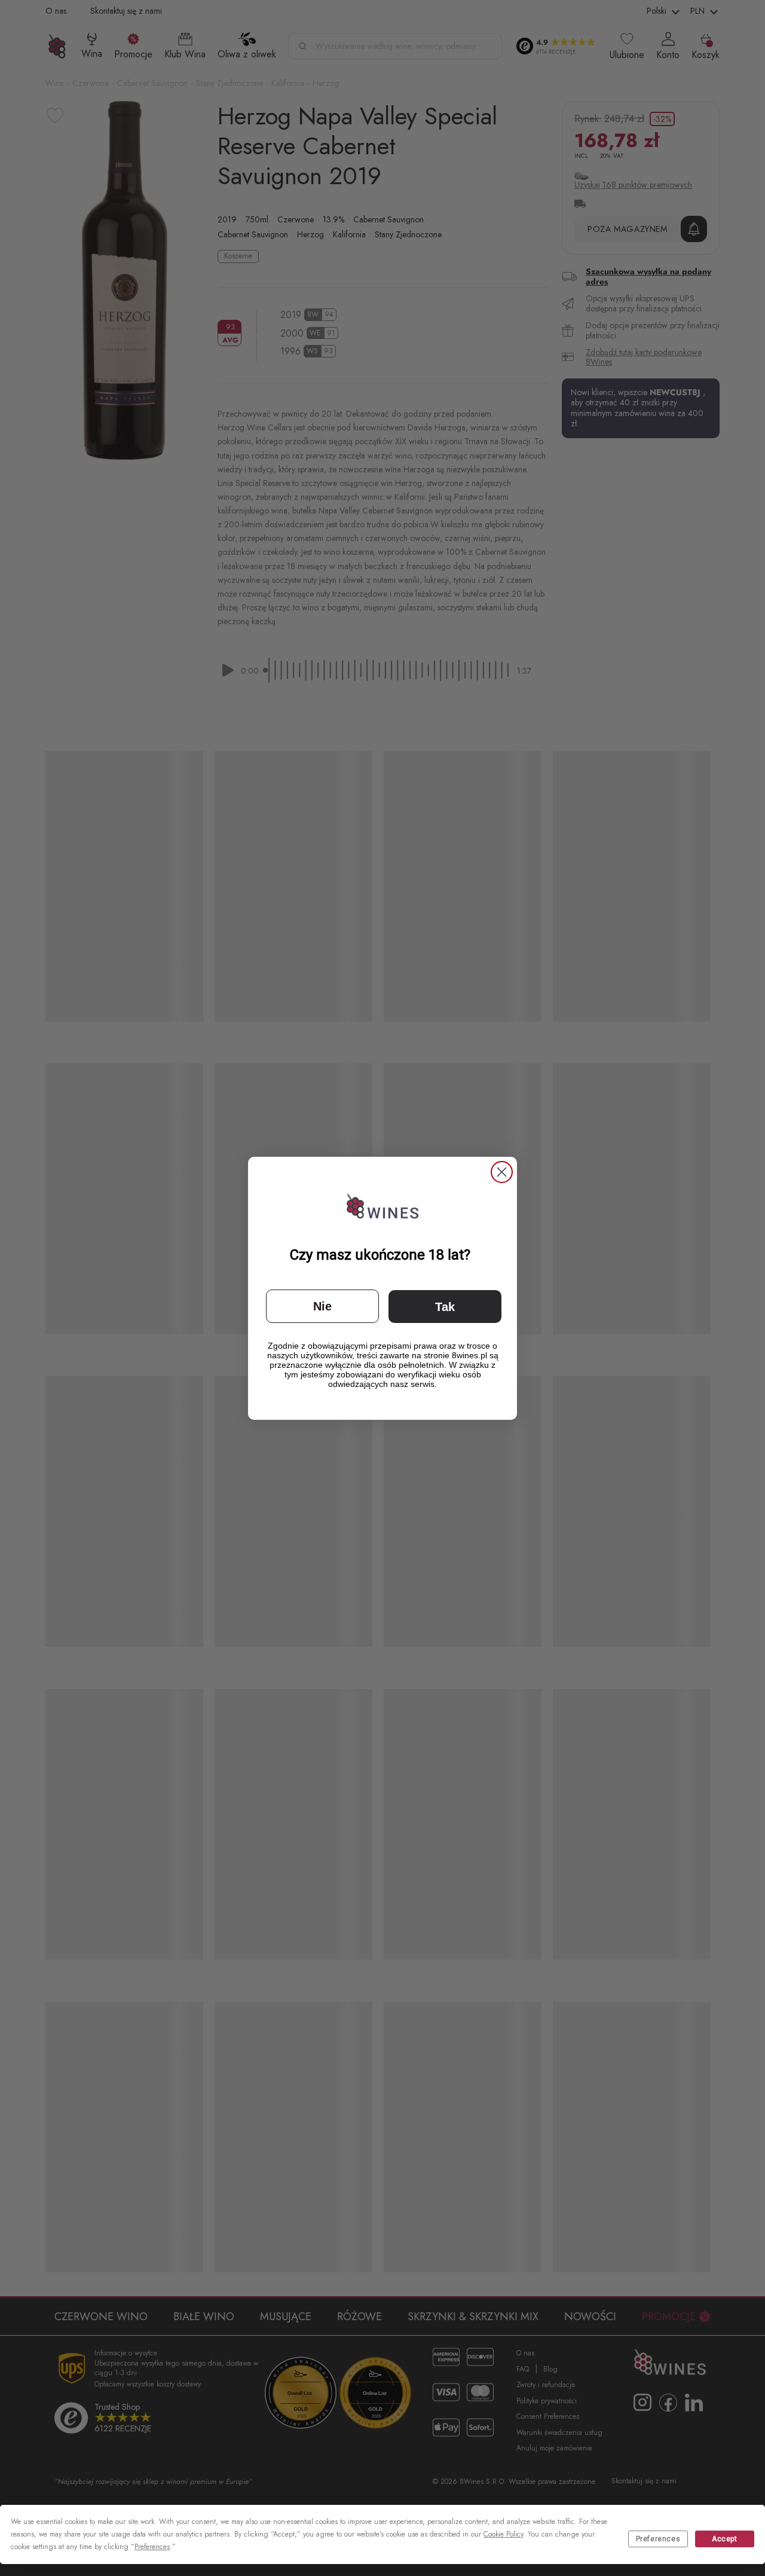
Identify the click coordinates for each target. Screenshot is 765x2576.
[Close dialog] (502, 1172)
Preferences (658, 2539)
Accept (725, 2539)
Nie (322, 1306)
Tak (445, 1307)
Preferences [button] (152, 2547)
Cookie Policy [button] (503, 2534)
